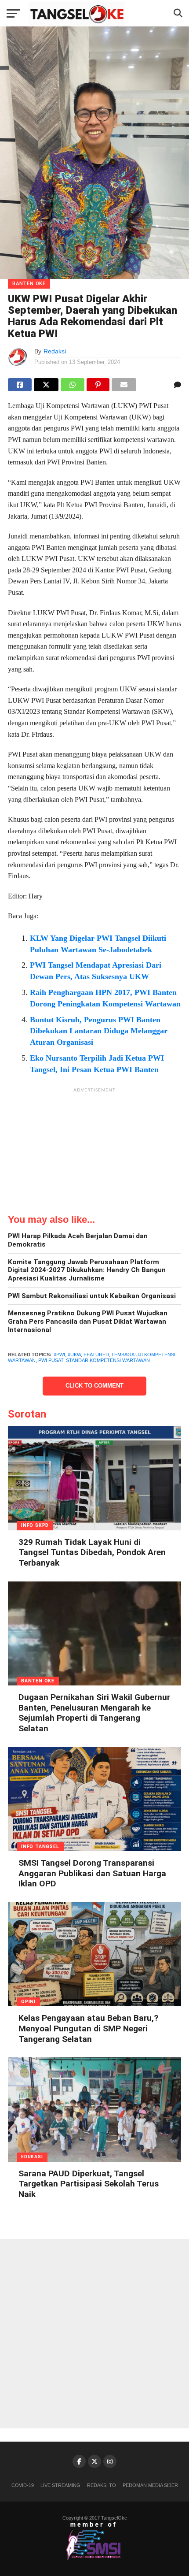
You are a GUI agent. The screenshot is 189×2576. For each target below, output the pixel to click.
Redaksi (55, 351)
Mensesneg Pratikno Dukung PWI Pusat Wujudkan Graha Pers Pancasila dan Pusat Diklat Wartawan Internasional (88, 1321)
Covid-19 (23, 2485)
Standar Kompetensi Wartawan (108, 1360)
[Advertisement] (94, 1152)
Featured (96, 1355)
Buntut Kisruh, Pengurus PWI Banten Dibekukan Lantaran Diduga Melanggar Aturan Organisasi (99, 1031)
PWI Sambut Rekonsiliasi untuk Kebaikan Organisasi (92, 1296)
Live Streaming (60, 2485)
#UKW (74, 1355)
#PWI (59, 1355)
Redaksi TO (102, 2485)
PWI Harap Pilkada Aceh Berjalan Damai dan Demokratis (78, 1240)
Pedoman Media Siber (150, 2485)
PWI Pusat (51, 1360)
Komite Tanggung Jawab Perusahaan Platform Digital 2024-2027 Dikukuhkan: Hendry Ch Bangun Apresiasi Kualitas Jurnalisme (87, 1270)
